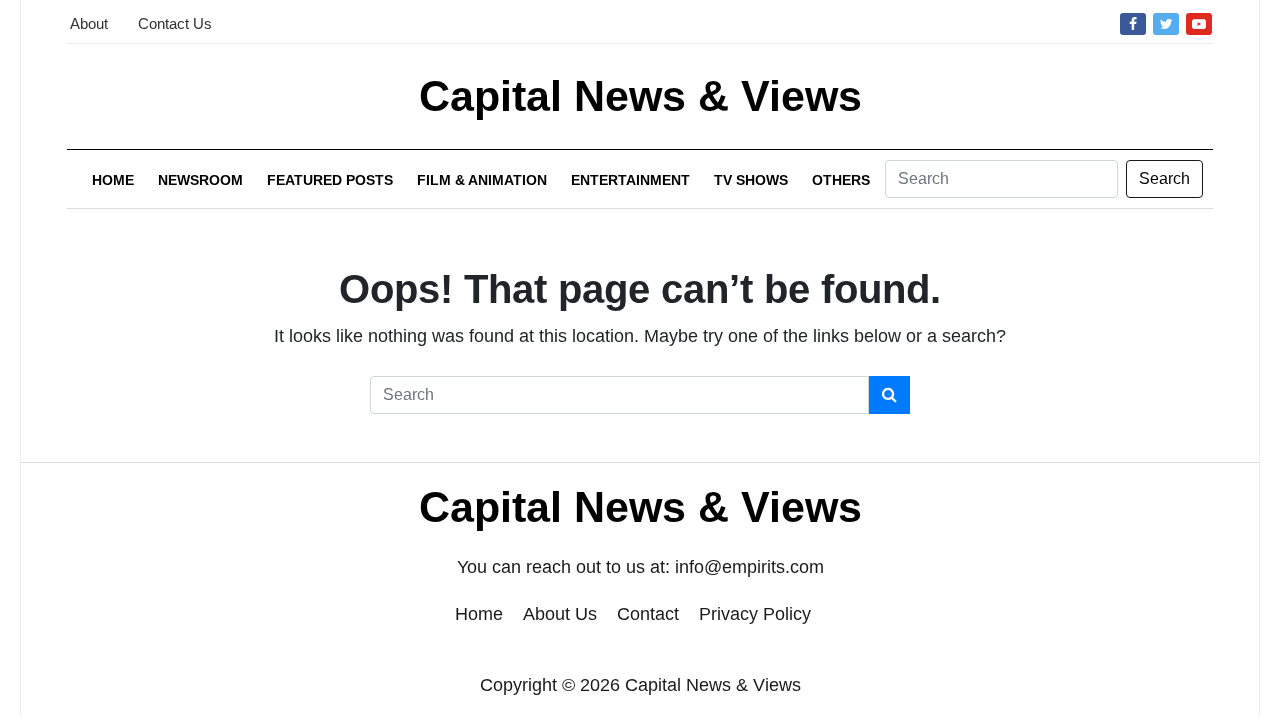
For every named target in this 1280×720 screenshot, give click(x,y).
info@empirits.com (749, 567)
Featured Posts (330, 180)
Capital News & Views (640, 96)
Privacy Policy (755, 614)
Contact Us (175, 23)
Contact (648, 614)
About (89, 23)
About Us (560, 614)
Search (1164, 178)
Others (841, 180)
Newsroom (200, 180)
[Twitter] (1166, 23)
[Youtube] (1199, 23)
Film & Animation (482, 180)
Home (113, 180)
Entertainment (630, 180)
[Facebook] (1133, 23)
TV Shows (751, 180)
